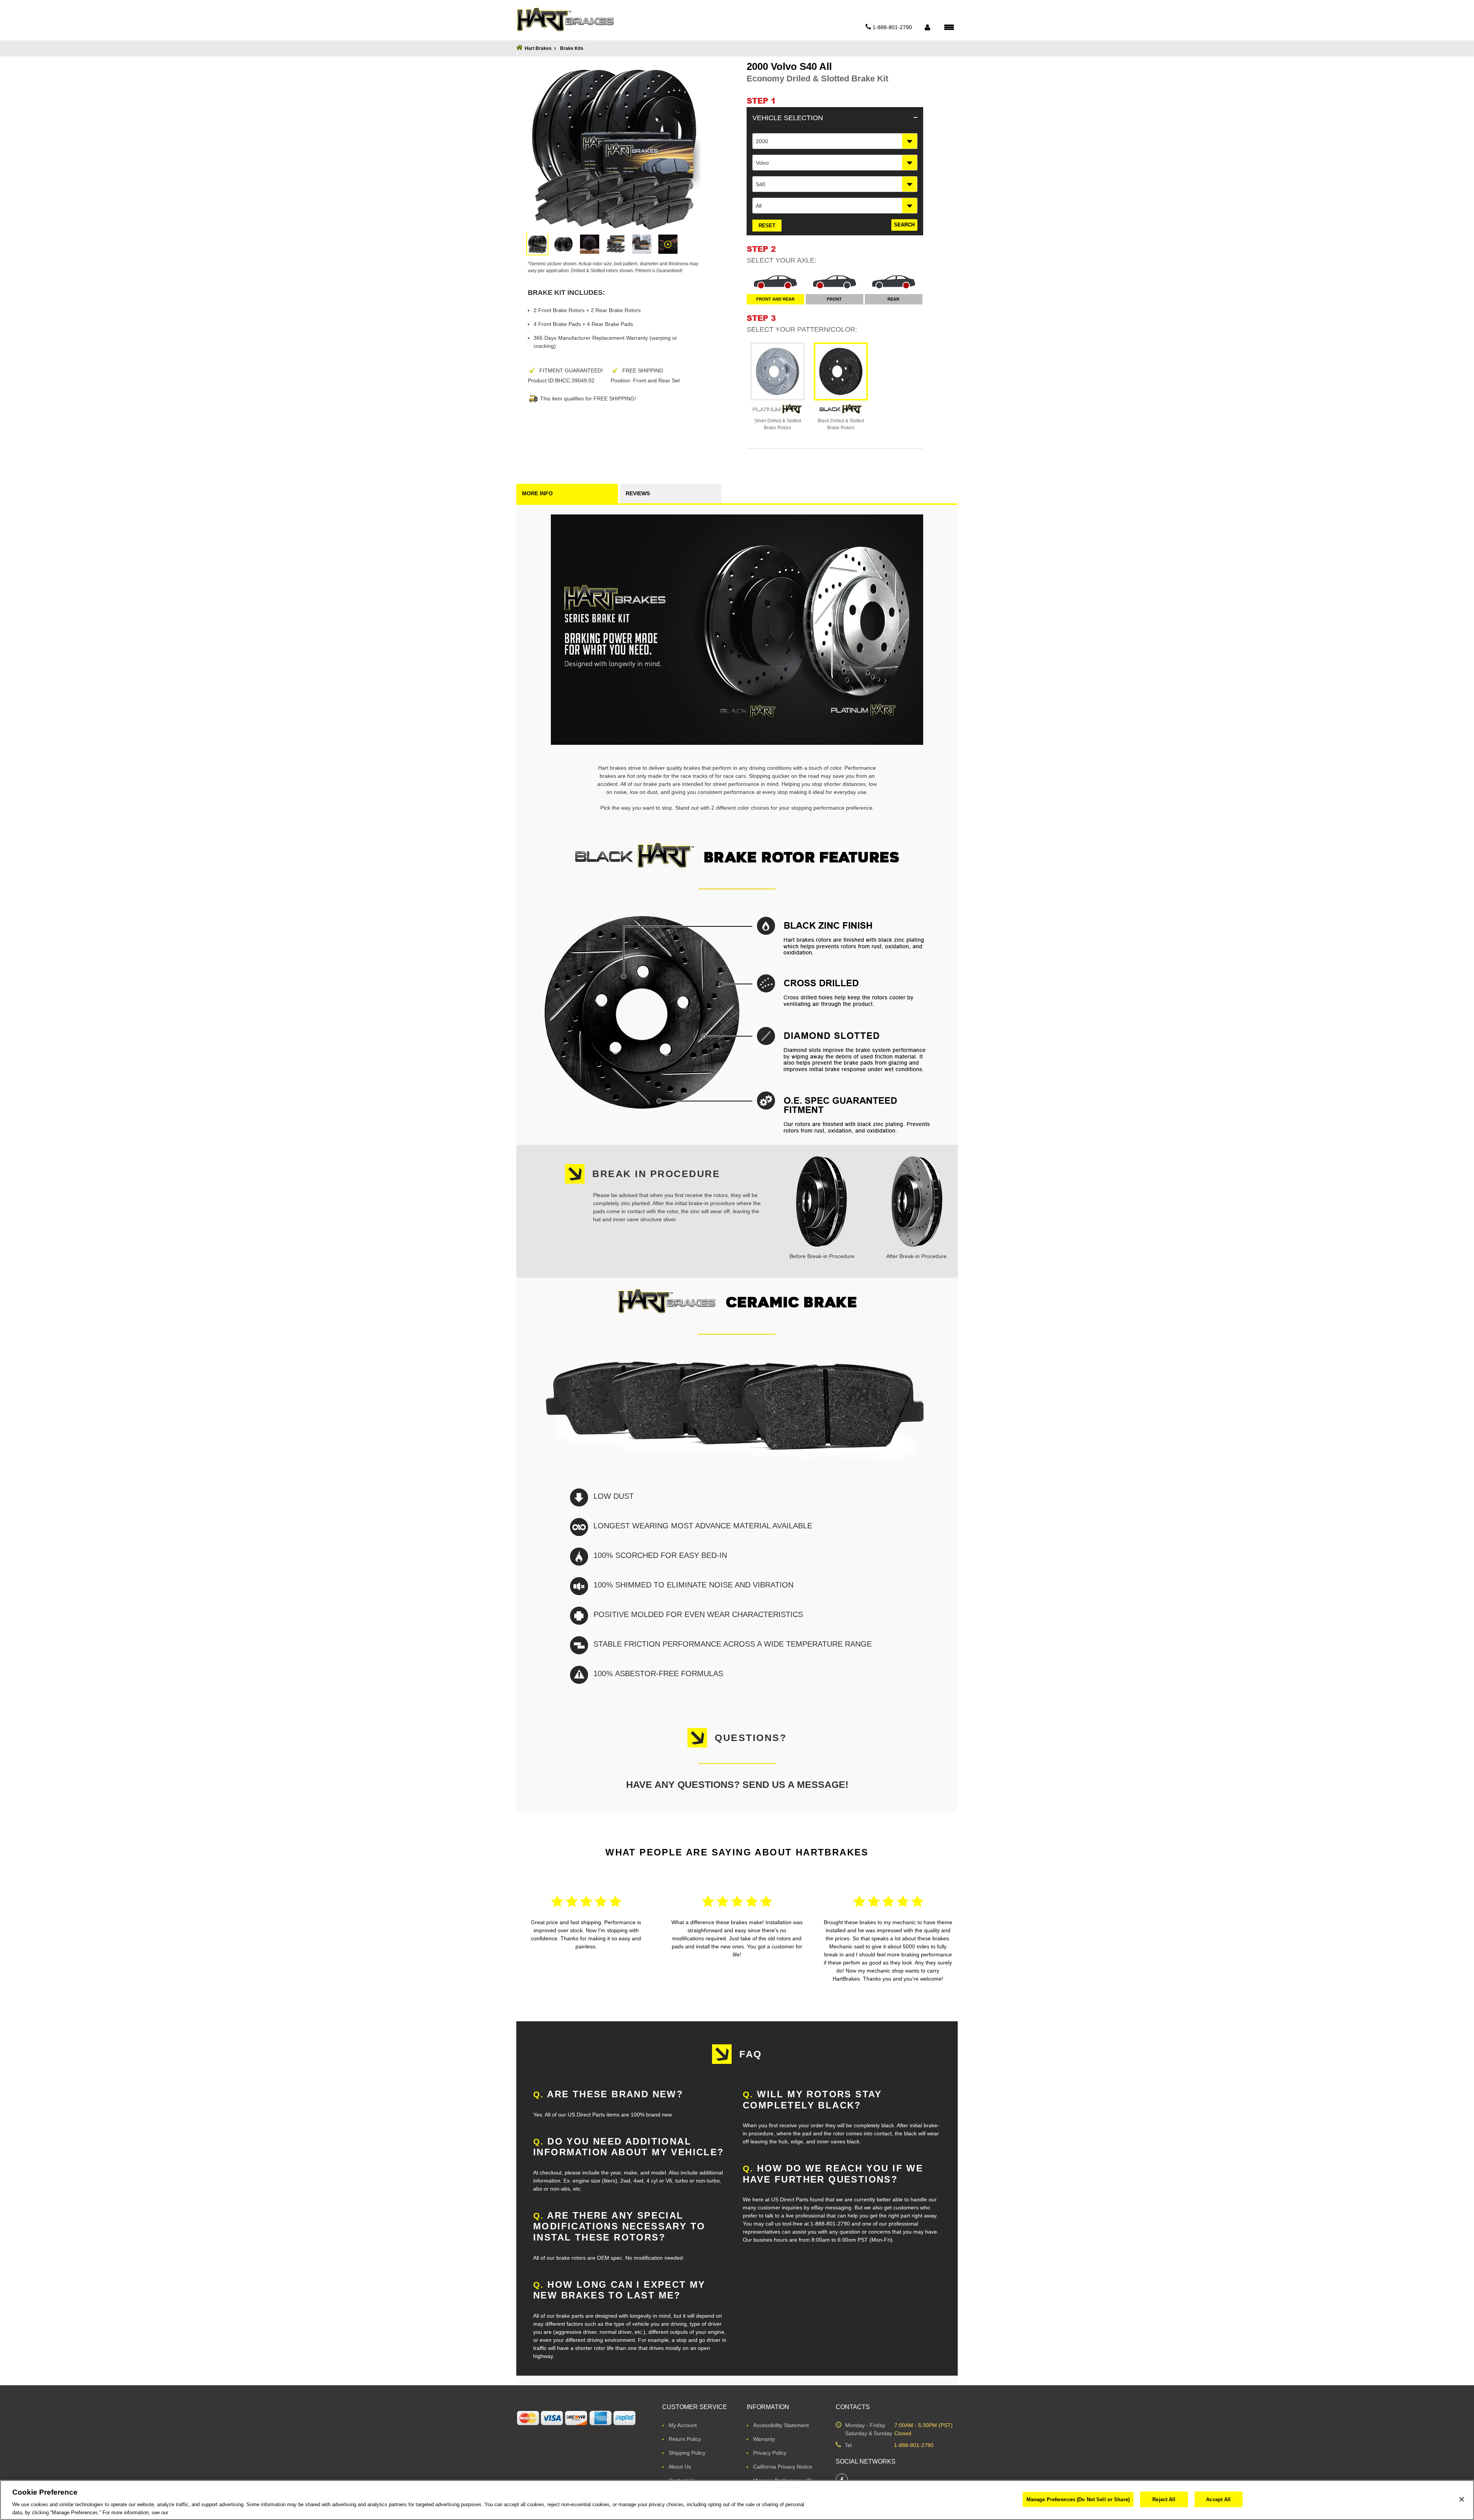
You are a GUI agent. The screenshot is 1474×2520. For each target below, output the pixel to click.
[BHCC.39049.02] (537, 244)
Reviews (638, 493)
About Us (680, 2467)
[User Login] (927, 27)
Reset (767, 226)
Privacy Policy (770, 2453)
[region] (737, 2500)
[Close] (1462, 2499)
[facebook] (842, 2480)
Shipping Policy (687, 2453)
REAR (893, 299)
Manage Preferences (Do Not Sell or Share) (1078, 2499)
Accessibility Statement (781, 2425)
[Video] (668, 244)
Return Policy (685, 2439)
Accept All (1218, 2499)
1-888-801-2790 (914, 2445)
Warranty (764, 2439)
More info (537, 493)
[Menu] (949, 27)
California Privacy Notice (783, 2467)
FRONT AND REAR (775, 299)
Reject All (1164, 2499)
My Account (683, 2425)
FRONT (834, 299)
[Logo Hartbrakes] (565, 20)
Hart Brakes (538, 48)
